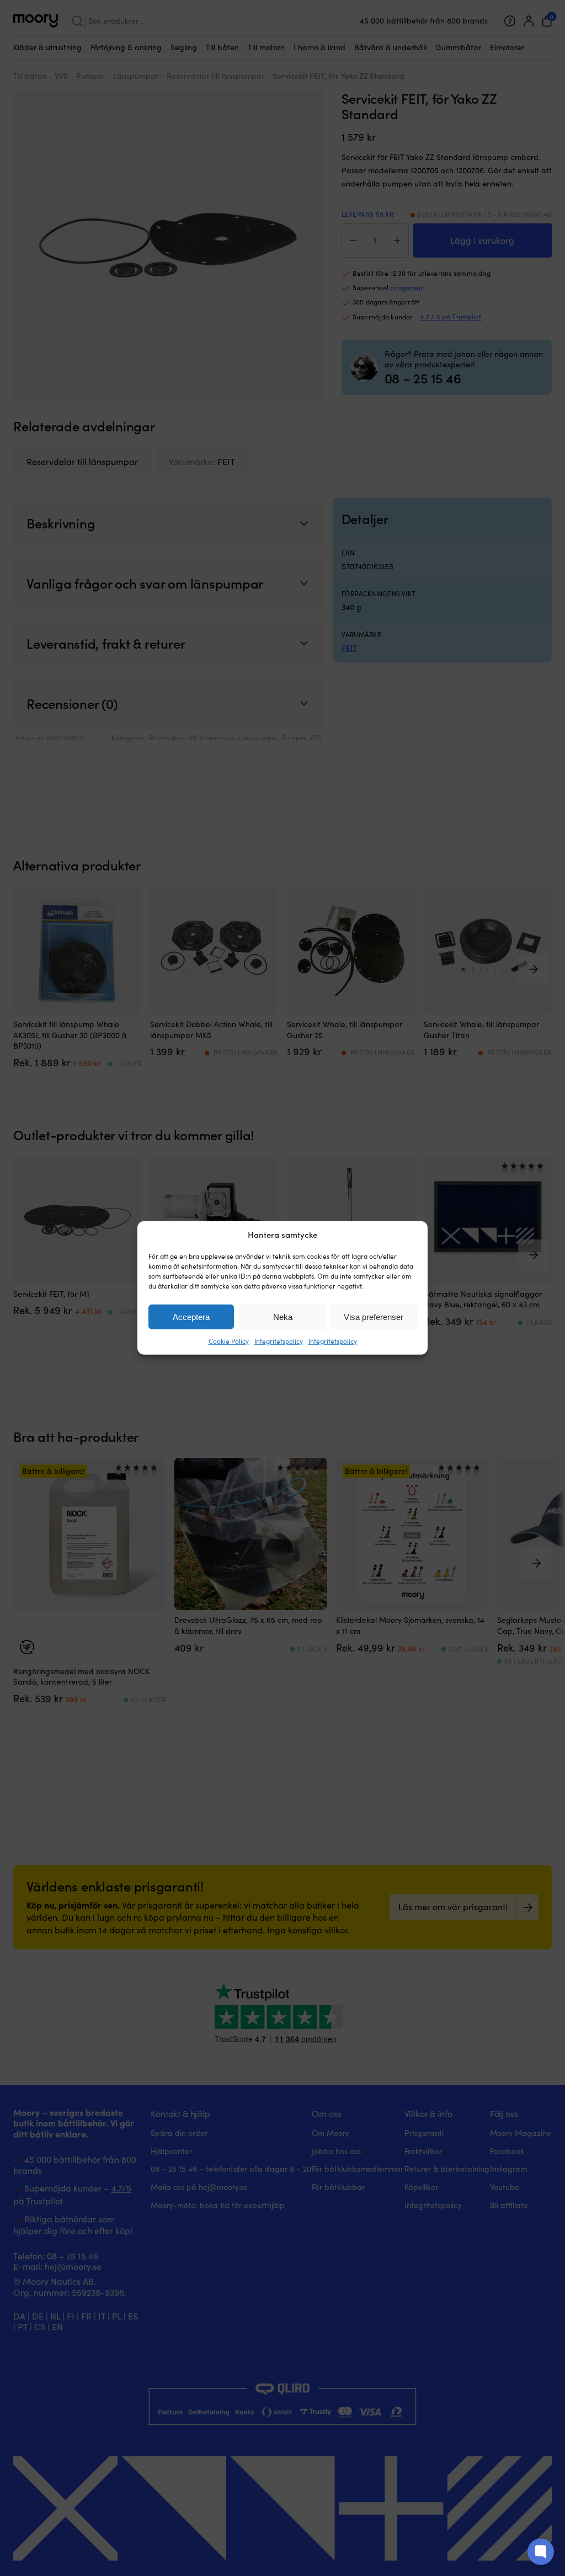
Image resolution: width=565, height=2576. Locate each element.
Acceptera (191, 1317)
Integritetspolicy (279, 1341)
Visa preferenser (374, 1317)
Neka (283, 1317)
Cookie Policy (229, 1341)
